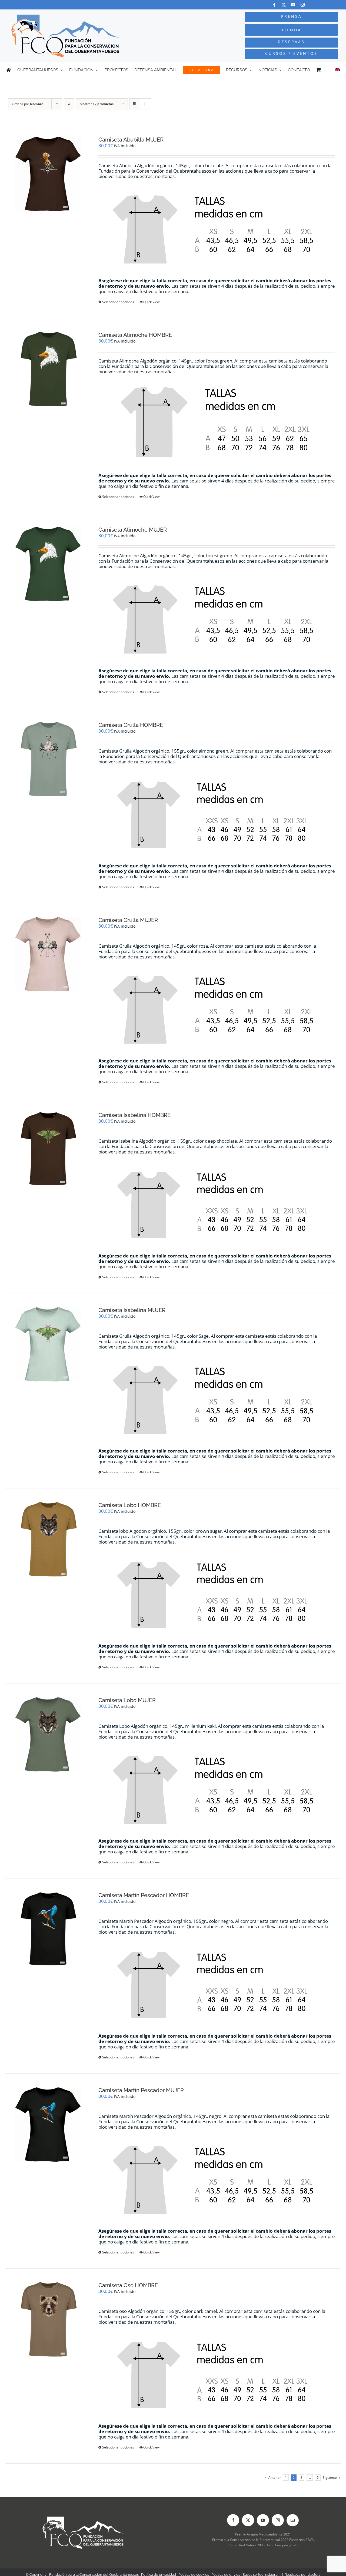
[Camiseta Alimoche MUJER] (48, 564)
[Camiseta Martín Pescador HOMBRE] (48, 1929)
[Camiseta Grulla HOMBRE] (48, 759)
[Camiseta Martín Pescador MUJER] (48, 2124)
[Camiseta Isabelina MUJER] (48, 1344)
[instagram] (303, 5)
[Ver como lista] (146, 104)
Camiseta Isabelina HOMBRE (134, 1115)
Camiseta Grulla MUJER (128, 920)
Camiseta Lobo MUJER (127, 1700)
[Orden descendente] (69, 104)
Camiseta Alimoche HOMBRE (135, 335)
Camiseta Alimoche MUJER (133, 530)
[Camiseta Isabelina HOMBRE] (48, 1149)
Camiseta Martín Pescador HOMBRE (144, 1895)
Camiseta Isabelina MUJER (132, 1310)
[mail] (293, 2520)
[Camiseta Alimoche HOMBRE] (48, 369)
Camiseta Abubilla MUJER (131, 140)
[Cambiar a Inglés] (337, 70)
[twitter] (284, 5)
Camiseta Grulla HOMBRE (131, 725)
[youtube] (293, 5)
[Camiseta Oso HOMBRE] (48, 2319)
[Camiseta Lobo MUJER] (48, 1734)
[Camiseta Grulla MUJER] (48, 954)
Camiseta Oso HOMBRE (128, 2285)
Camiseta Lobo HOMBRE (130, 1505)
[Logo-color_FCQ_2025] (65, 17)
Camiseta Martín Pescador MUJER (141, 2090)
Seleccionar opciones (118, 302)
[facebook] (274, 5)
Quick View (151, 302)
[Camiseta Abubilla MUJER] (48, 174)
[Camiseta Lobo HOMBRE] (48, 1539)
